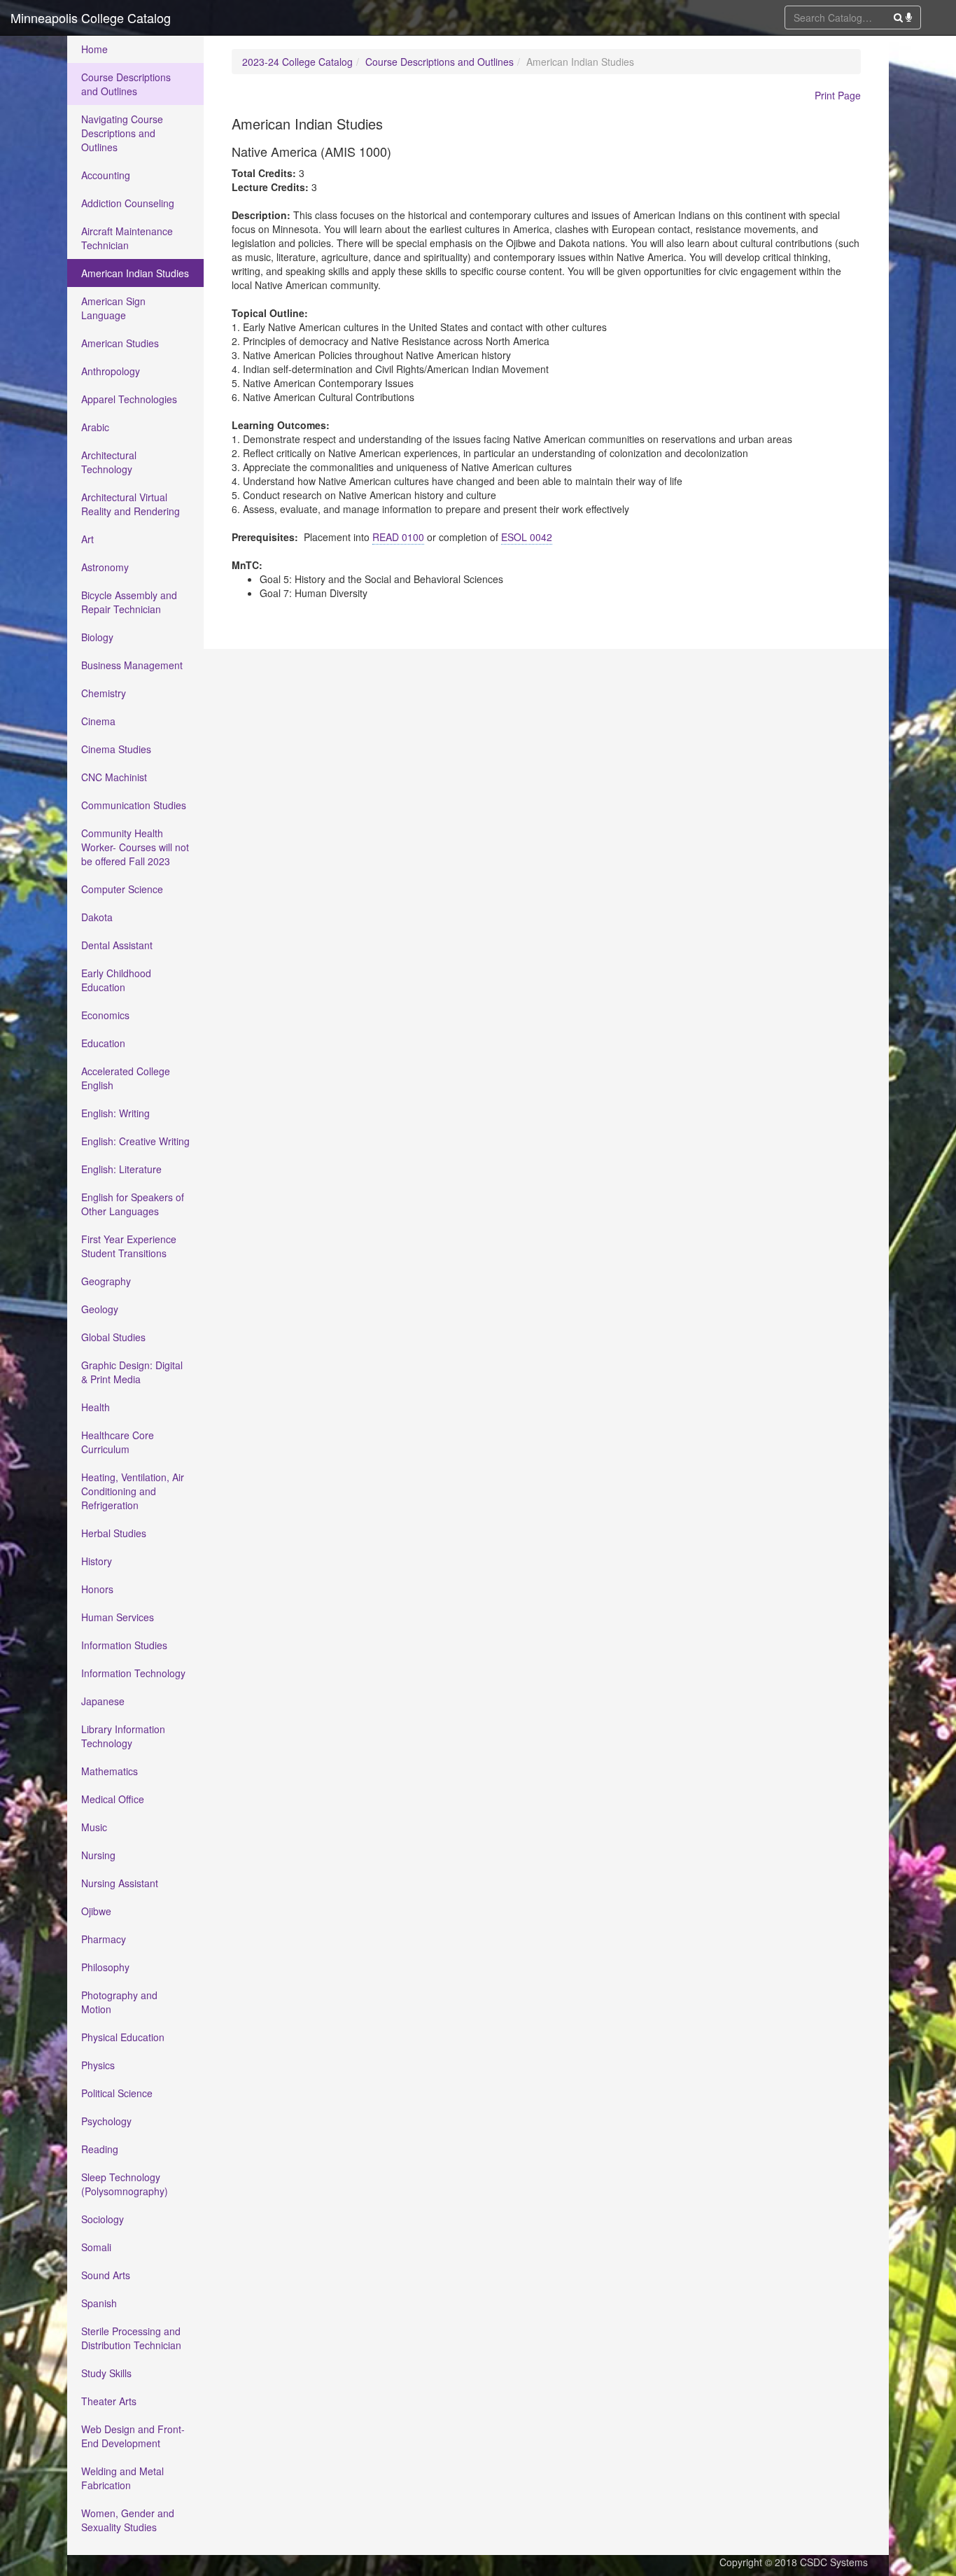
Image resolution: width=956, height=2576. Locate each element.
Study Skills (106, 2373)
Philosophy (105, 1967)
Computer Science (122, 889)
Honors (97, 1589)
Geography (106, 1281)
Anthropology (111, 371)
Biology (97, 637)
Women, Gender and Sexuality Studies (128, 2520)
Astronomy (105, 567)
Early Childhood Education (116, 980)
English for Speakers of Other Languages (133, 1204)
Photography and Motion (119, 2002)
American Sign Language (113, 308)
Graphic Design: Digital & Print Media (132, 1372)
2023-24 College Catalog (297, 62)
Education (103, 1043)
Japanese (103, 1701)
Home (94, 49)
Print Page (838, 95)
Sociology (103, 2219)
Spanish (99, 2303)
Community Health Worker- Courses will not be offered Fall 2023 (135, 847)
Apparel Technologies (129, 399)
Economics (105, 1015)
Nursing (98, 1855)
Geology (100, 1309)
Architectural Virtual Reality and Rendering (131, 504)
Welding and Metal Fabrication (122, 2478)
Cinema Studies (116, 749)
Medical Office (113, 1799)
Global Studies (113, 1337)
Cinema (98, 721)
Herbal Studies (114, 1533)
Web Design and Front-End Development (133, 2436)
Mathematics (110, 1771)
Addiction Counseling (128, 203)
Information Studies (124, 1645)
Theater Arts (109, 2401)
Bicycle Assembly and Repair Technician (129, 602)
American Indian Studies (135, 273)
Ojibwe (96, 1911)
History (97, 1561)
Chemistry (104, 693)
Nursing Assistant (120, 1883)
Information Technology (133, 1673)
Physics (98, 2065)
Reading (100, 2149)
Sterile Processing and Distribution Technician (131, 2338)
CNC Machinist (114, 777)
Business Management (132, 665)
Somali (96, 2247)
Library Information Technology (123, 1736)
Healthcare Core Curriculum (118, 1442)
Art (87, 539)
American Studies (120, 343)
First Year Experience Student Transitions (129, 1246)
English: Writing (115, 1113)
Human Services (118, 1617)
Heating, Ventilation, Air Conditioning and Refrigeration (133, 1491)
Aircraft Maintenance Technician (127, 238)
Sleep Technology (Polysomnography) (125, 2184)
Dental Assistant (117, 945)
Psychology (106, 2121)
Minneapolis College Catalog (91, 17)
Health (96, 1407)
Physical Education (123, 2037)
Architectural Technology (109, 462)
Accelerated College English (126, 1078)
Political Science (117, 2093)
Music (94, 1827)
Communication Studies (134, 805)
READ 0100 (398, 537)
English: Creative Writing (135, 1141)
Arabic (95, 427)
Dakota (97, 917)
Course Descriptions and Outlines (126, 84)
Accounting (106, 175)
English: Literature (121, 1169)
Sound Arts (106, 2275)
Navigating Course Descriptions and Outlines (122, 133)
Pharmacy (104, 1939)
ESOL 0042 (527, 537)
